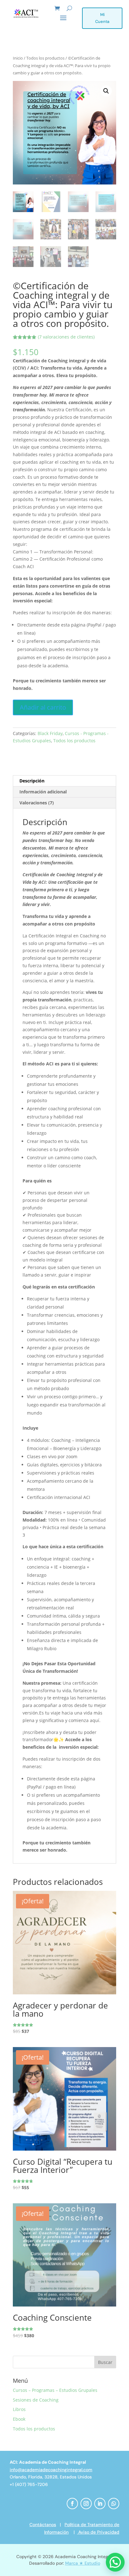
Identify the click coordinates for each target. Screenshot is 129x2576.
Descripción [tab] (32, 781)
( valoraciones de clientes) (66, 337)
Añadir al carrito (43, 707)
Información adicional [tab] (43, 792)
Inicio (18, 58)
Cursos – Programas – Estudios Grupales (55, 2390)
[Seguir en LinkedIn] (100, 2504)
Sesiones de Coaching (36, 2400)
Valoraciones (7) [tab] (37, 803)
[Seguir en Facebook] (72, 2504)
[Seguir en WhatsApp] (114, 2504)
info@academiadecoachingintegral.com (51, 2470)
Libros (19, 2409)
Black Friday (50, 733)
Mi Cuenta (102, 18)
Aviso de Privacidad (98, 2532)
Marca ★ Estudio (83, 2563)
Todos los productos (45, 58)
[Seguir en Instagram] (86, 2504)
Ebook (19, 2419)
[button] (106, 91)
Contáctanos (43, 2525)
